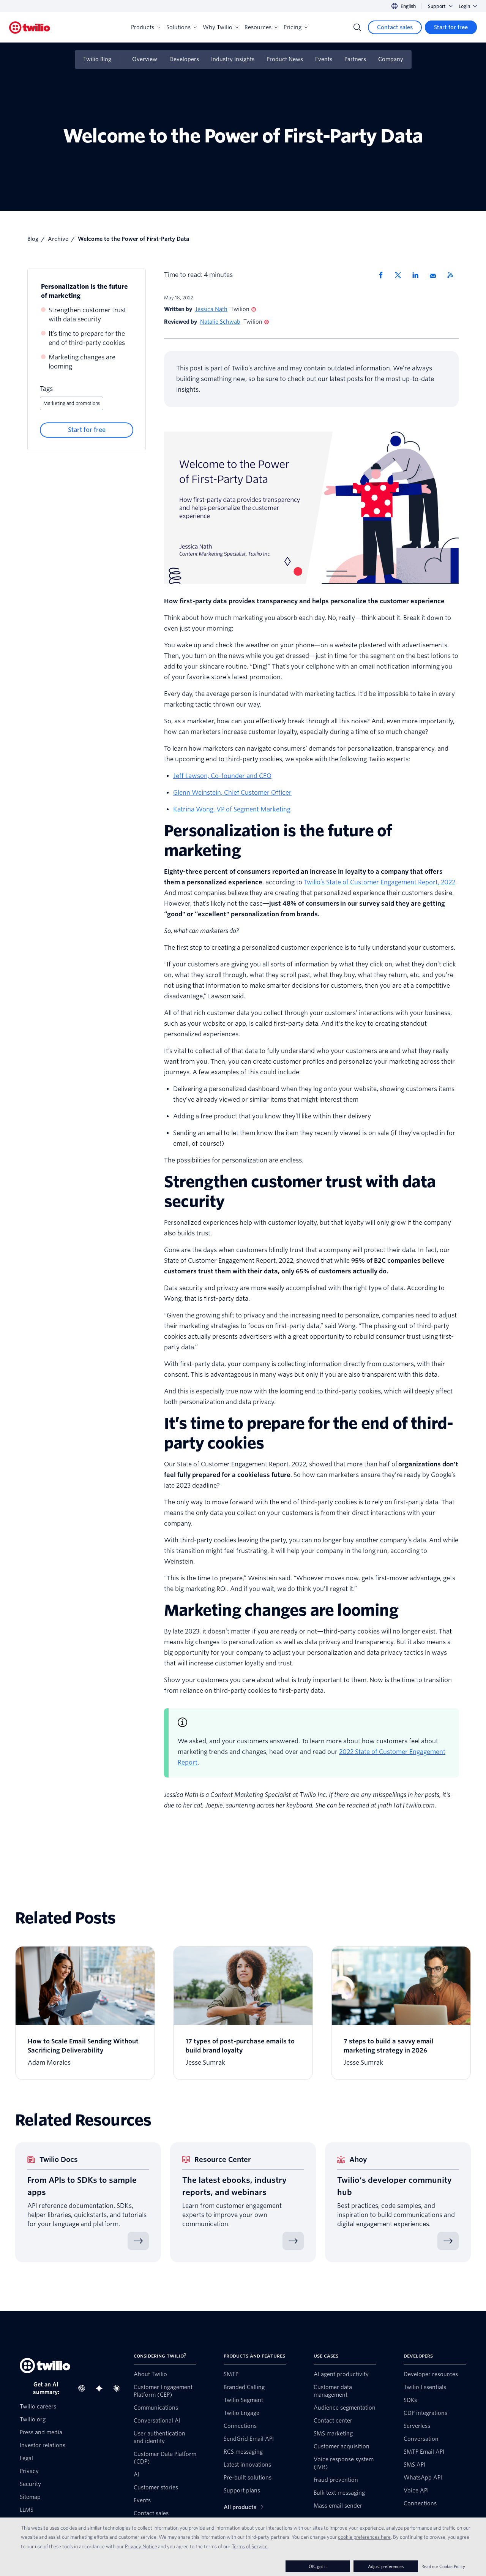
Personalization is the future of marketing (84, 291)
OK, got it (318, 2566)
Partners (355, 59)
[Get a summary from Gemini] (101, 2388)
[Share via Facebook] (383, 275)
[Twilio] (30, 28)
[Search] (357, 27)
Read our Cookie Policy (443, 2566)
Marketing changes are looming (82, 362)
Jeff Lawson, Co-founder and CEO (222, 776)
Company (391, 59)
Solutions (178, 27)
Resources (258, 27)
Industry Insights (233, 59)
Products (143, 27)
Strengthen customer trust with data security (87, 315)
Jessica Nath (211, 309)
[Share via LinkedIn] (418, 275)
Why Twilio (218, 27)
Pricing (293, 27)
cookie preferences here (364, 2537)
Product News (285, 59)
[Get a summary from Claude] (119, 2388)
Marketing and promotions (72, 403)
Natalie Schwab (220, 322)
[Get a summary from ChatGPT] (84, 2388)
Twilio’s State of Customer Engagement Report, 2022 (379, 882)
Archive (58, 239)
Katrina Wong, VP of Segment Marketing (232, 809)
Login (464, 6)
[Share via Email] (436, 275)
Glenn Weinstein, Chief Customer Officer (232, 793)
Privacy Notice (141, 2546)
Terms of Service (250, 2546)
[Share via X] (401, 275)
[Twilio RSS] (453, 275)
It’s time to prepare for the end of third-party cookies (87, 338)
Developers (184, 59)
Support (437, 6)
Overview (145, 59)
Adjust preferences (386, 2566)
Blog (33, 239)
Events (324, 59)
